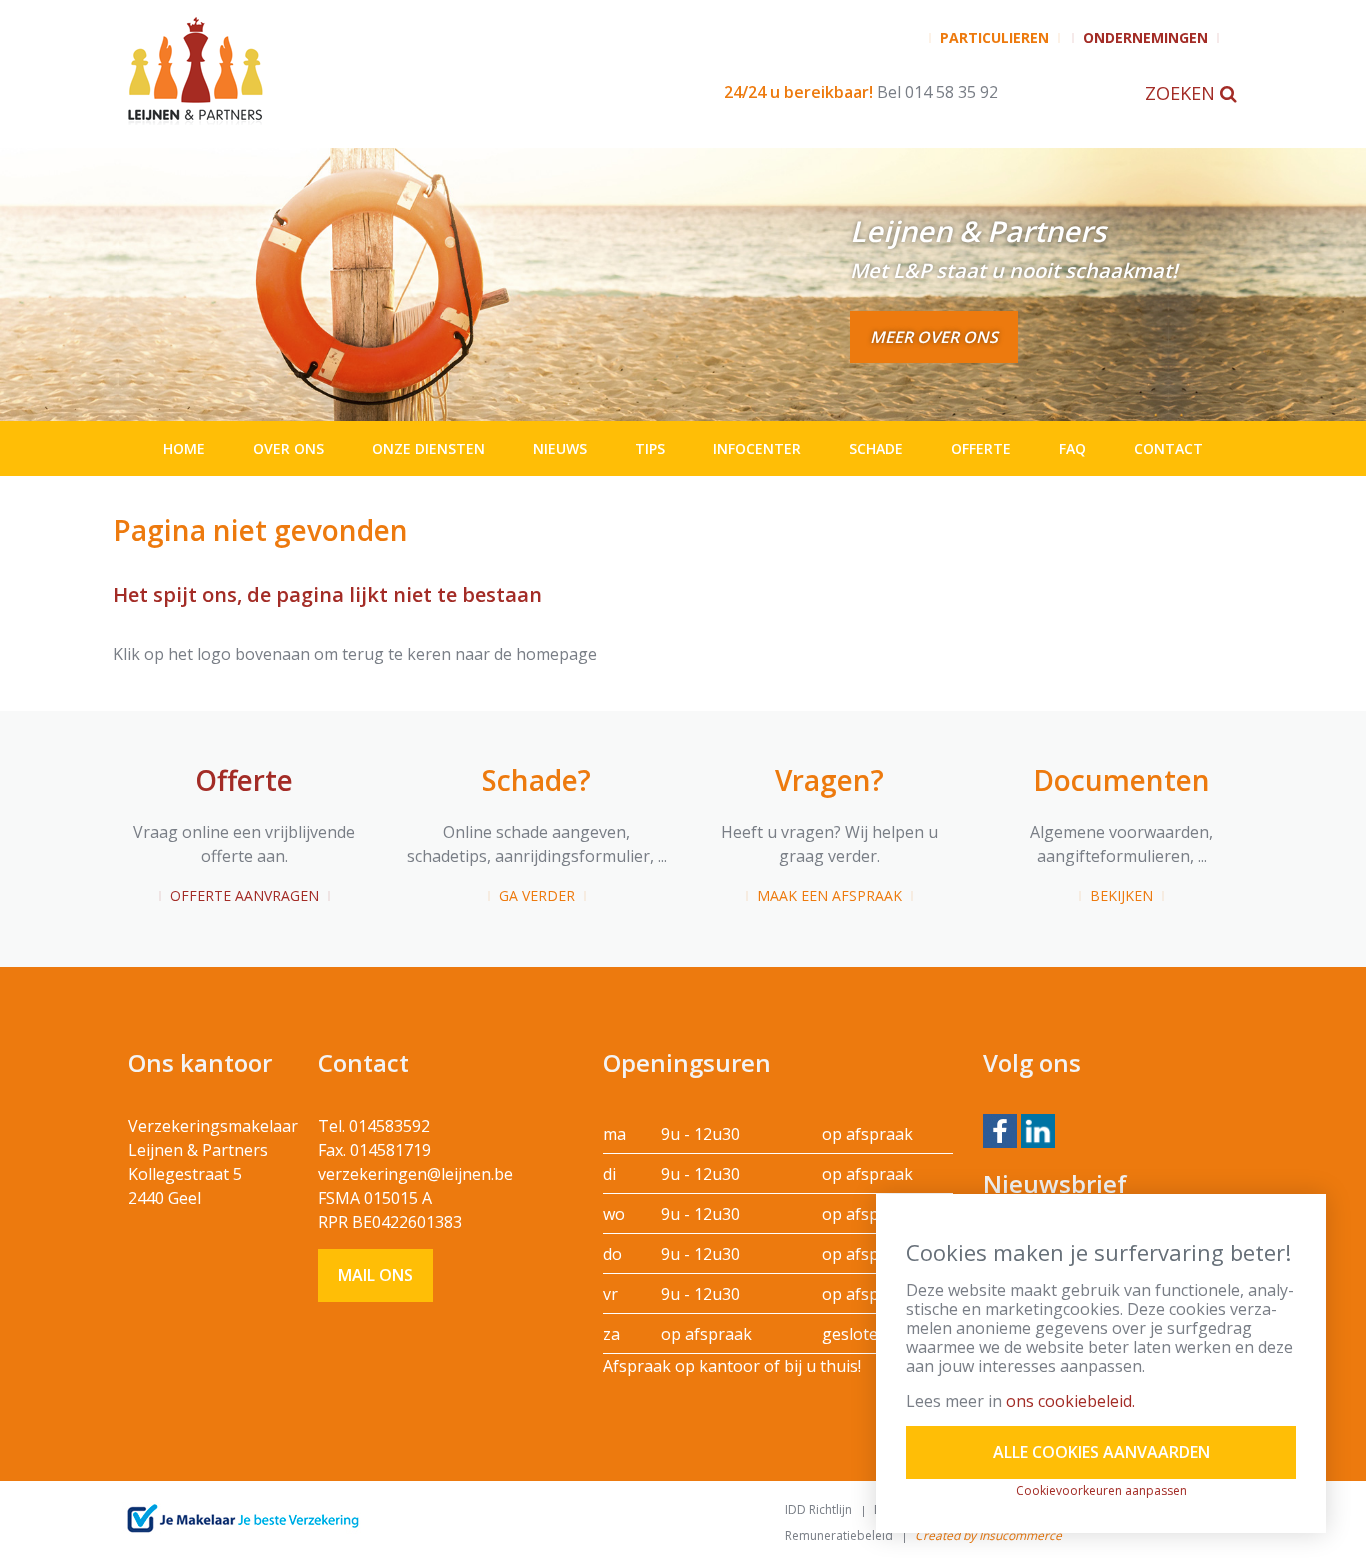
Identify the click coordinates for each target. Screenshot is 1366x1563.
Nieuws (560, 448)
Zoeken (1182, 93)
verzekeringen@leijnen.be (415, 1174)
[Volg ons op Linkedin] (1038, 1129)
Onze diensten (428, 448)
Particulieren (994, 37)
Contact (1168, 448)
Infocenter (757, 448)
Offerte (981, 448)
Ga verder (537, 895)
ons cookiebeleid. (1070, 1401)
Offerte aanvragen (244, 895)
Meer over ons (934, 337)
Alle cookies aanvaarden (1101, 1452)
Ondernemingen (1145, 37)
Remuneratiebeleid (839, 1535)
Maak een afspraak (829, 895)
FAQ (1072, 448)
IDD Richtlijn (818, 1509)
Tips (650, 448)
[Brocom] (242, 1519)
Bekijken (1121, 895)
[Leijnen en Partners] (350, 70)
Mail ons (375, 1275)
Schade (876, 448)
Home (184, 448)
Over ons (288, 448)
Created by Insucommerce (988, 1535)
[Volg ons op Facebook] (1000, 1129)
